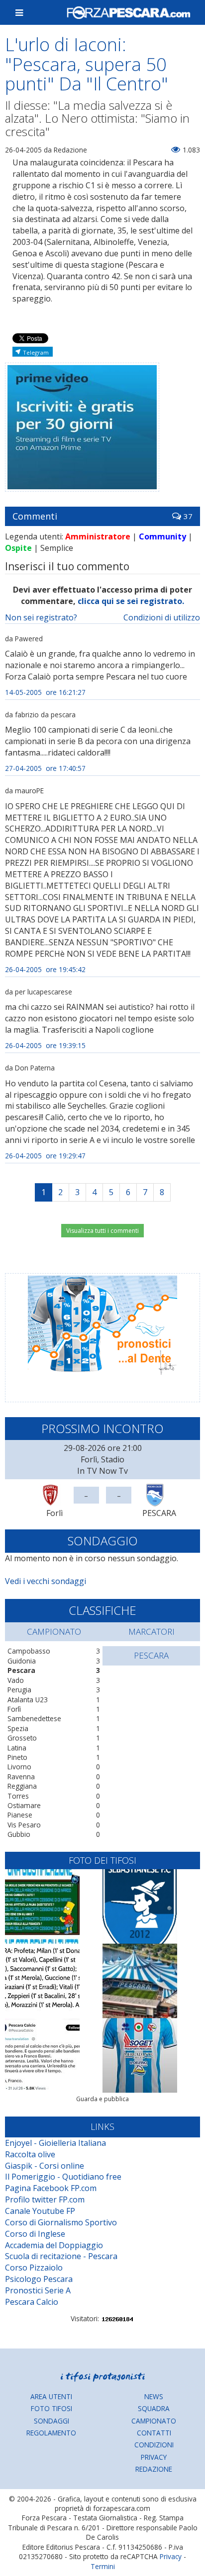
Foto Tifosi (51, 2408)
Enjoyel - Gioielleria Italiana (55, 2143)
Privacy (154, 2457)
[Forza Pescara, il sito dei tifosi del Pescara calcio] (128, 12)
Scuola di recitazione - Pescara (61, 2256)
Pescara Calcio (32, 2302)
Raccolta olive (30, 2154)
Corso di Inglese (35, 2234)
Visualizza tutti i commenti (102, 1231)
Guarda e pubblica (102, 2099)
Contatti (154, 2433)
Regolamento (51, 2433)
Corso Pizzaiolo (34, 2268)
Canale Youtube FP (40, 2211)
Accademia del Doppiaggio (54, 2245)
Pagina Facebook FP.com (51, 2188)
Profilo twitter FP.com (45, 2199)
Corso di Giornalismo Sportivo (61, 2222)
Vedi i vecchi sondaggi (46, 1581)
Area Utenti (51, 2396)
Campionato (154, 2421)
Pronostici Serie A (38, 2290)
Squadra (154, 2408)
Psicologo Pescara (39, 2279)
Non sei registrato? (41, 617)
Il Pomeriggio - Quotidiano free (63, 2177)
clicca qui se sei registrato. (131, 601)
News (154, 2396)
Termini (103, 2566)
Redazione (154, 2469)
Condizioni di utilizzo (162, 617)
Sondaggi (51, 2421)
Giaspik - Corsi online (45, 2166)
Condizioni (154, 2445)
